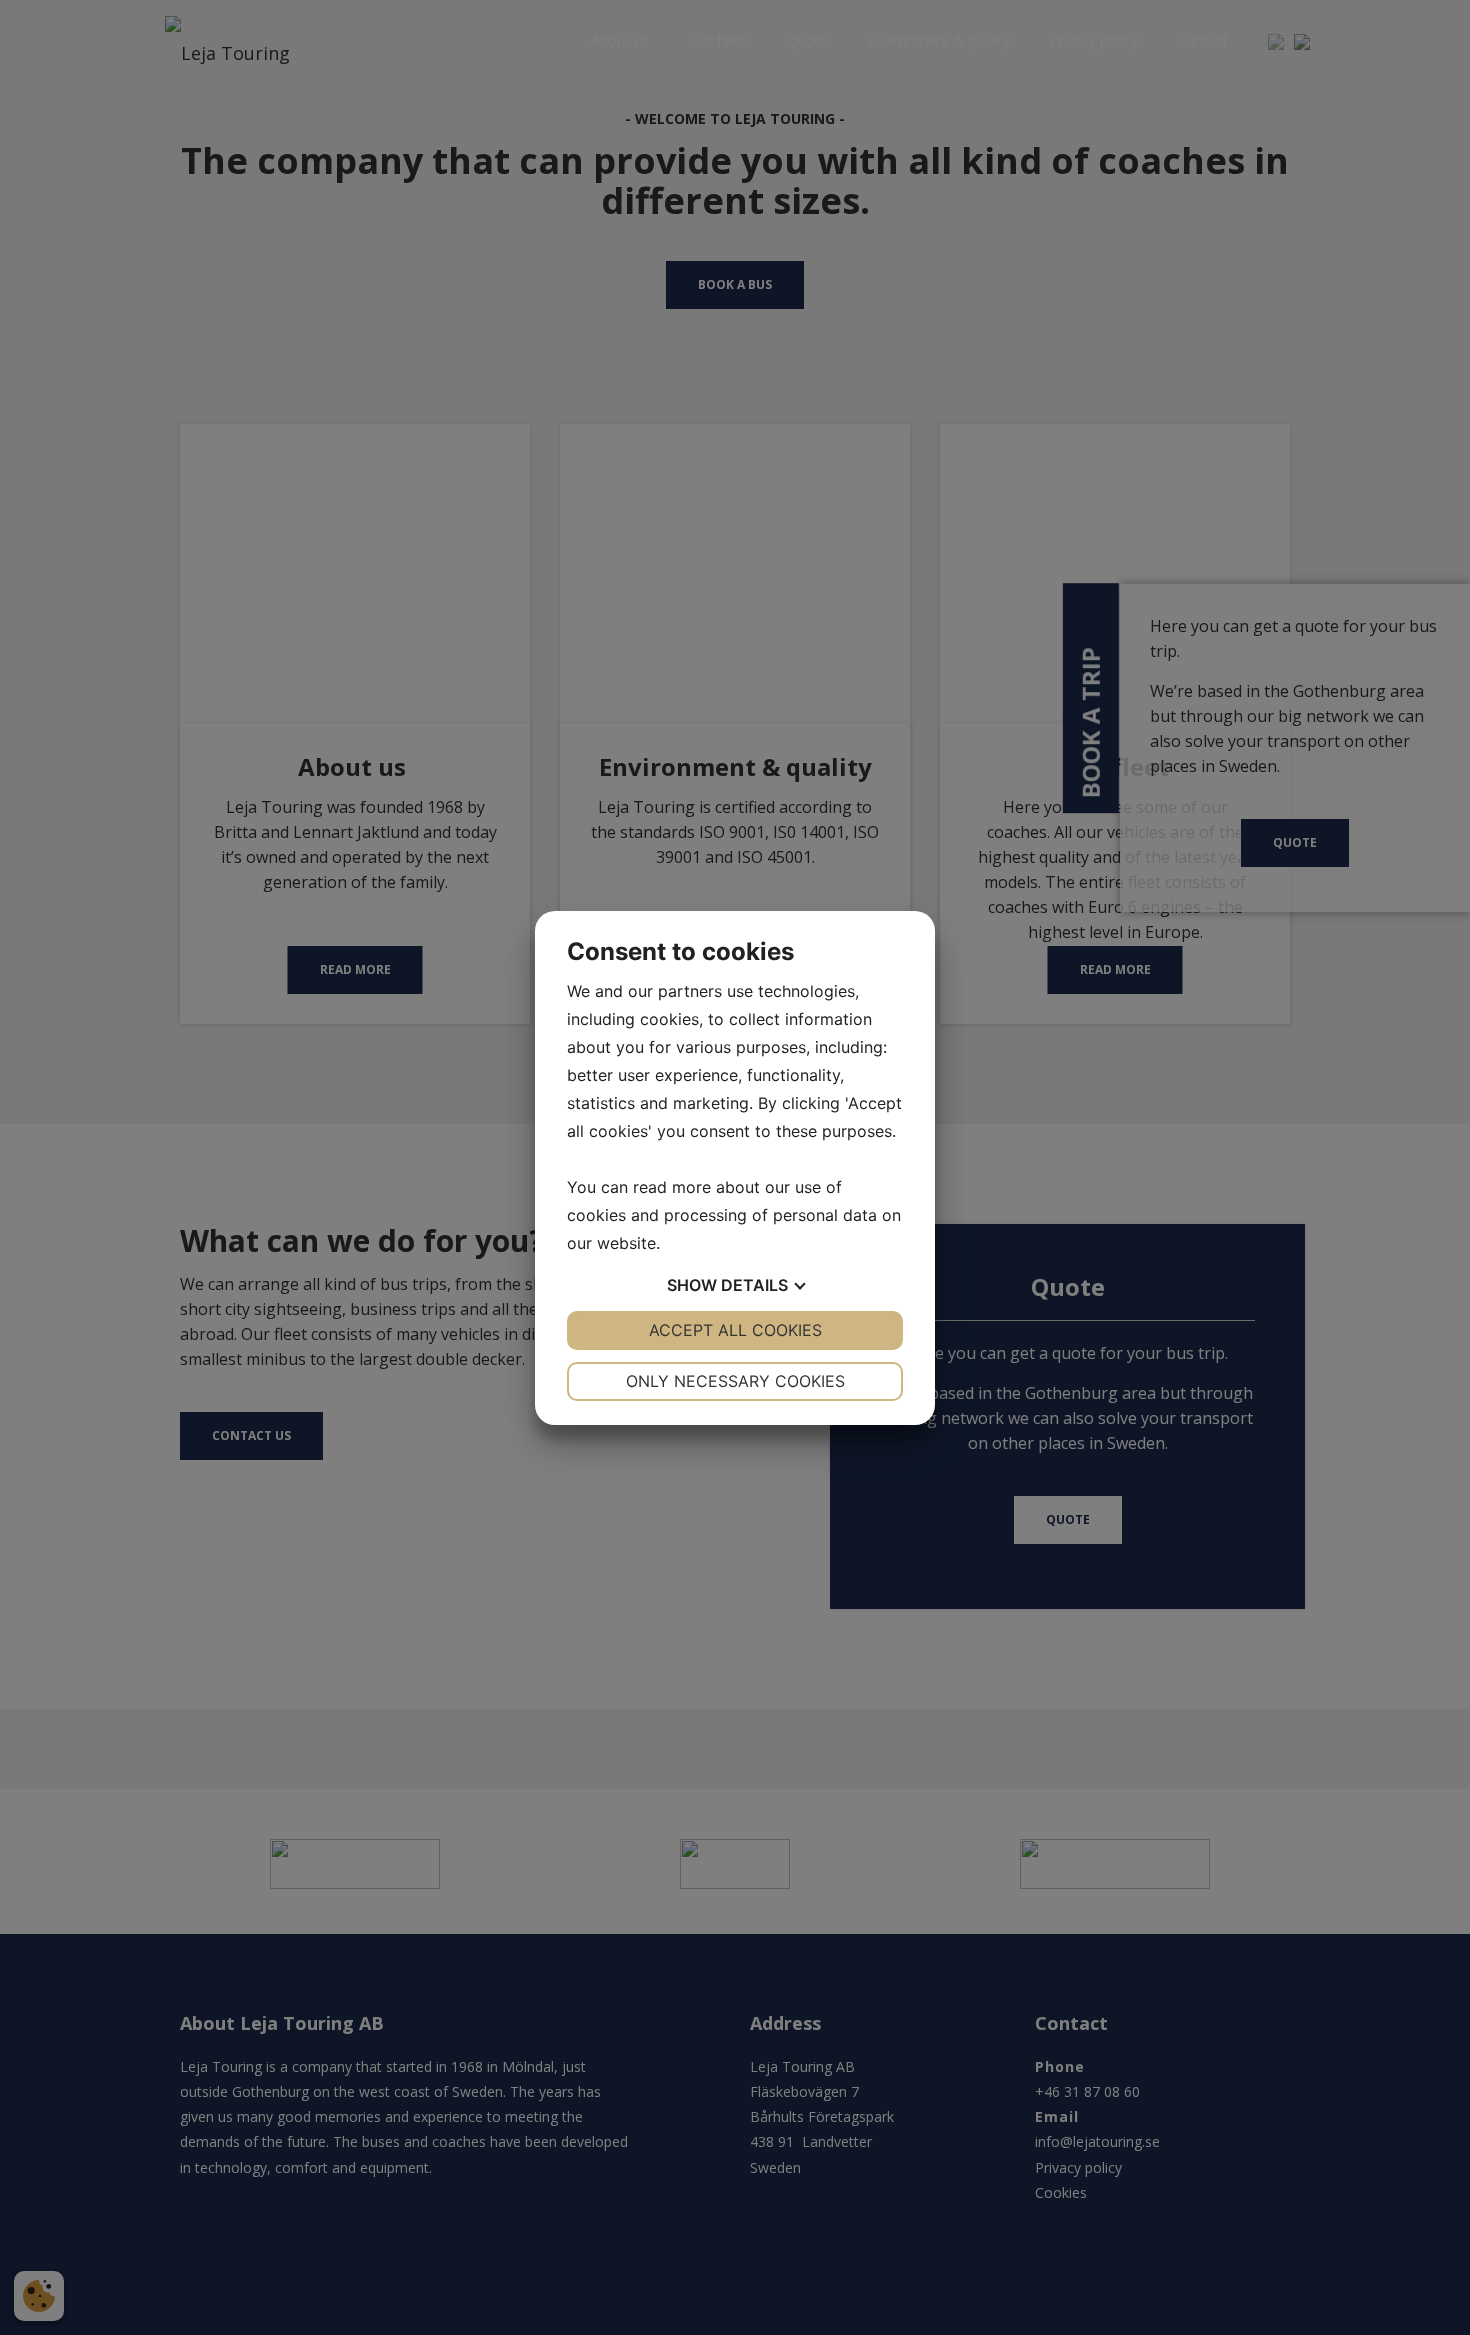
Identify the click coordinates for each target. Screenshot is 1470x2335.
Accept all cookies (735, 1330)
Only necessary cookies (735, 1381)
